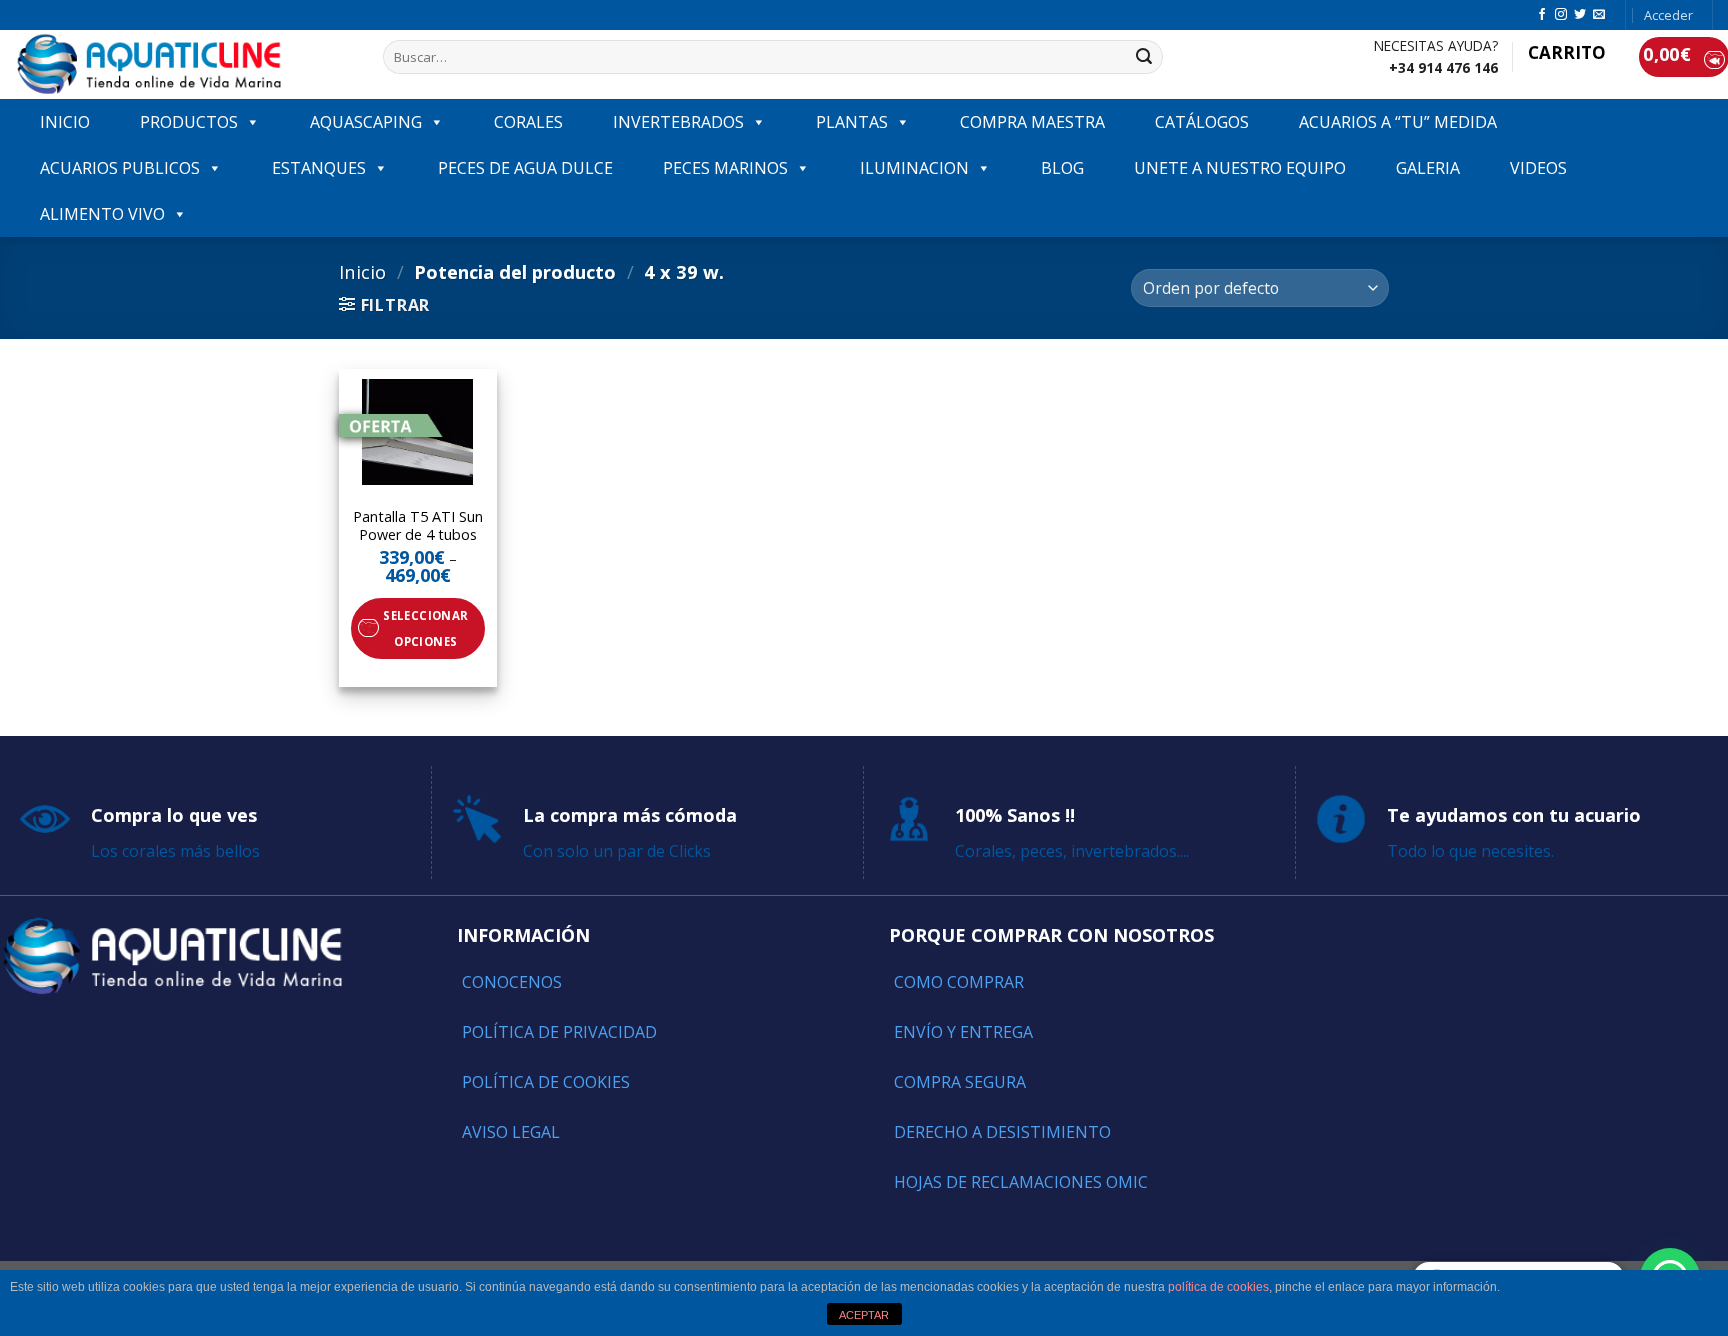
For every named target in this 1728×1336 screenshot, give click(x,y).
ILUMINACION (914, 168)
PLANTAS (852, 122)
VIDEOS (1538, 168)
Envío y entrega (963, 1032)
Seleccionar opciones (425, 628)
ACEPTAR (864, 1315)
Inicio (362, 271)
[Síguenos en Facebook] (1542, 15)
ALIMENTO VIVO (102, 214)
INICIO (65, 122)
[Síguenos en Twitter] (1580, 15)
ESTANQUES (319, 168)
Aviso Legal (511, 1132)
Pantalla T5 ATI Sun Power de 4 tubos (418, 526)
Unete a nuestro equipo (1240, 168)
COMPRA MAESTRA (1032, 122)
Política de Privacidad (559, 1032)
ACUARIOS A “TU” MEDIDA (1398, 122)
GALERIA (1428, 168)
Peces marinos (725, 168)
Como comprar (959, 982)
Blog (1062, 168)
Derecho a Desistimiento (1002, 1132)
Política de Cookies (546, 1082)
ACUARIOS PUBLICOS (120, 168)
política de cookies (1218, 1287)
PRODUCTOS (189, 122)
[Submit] (1144, 57)
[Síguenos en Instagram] (1561, 15)
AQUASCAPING (366, 122)
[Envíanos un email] (1599, 15)
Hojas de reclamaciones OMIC (1021, 1182)
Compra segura (960, 1082)
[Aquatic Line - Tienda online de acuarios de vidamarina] (184, 64)
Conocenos (512, 982)
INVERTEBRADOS (678, 122)
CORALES (528, 122)
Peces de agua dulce (525, 168)
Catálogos (1202, 122)
